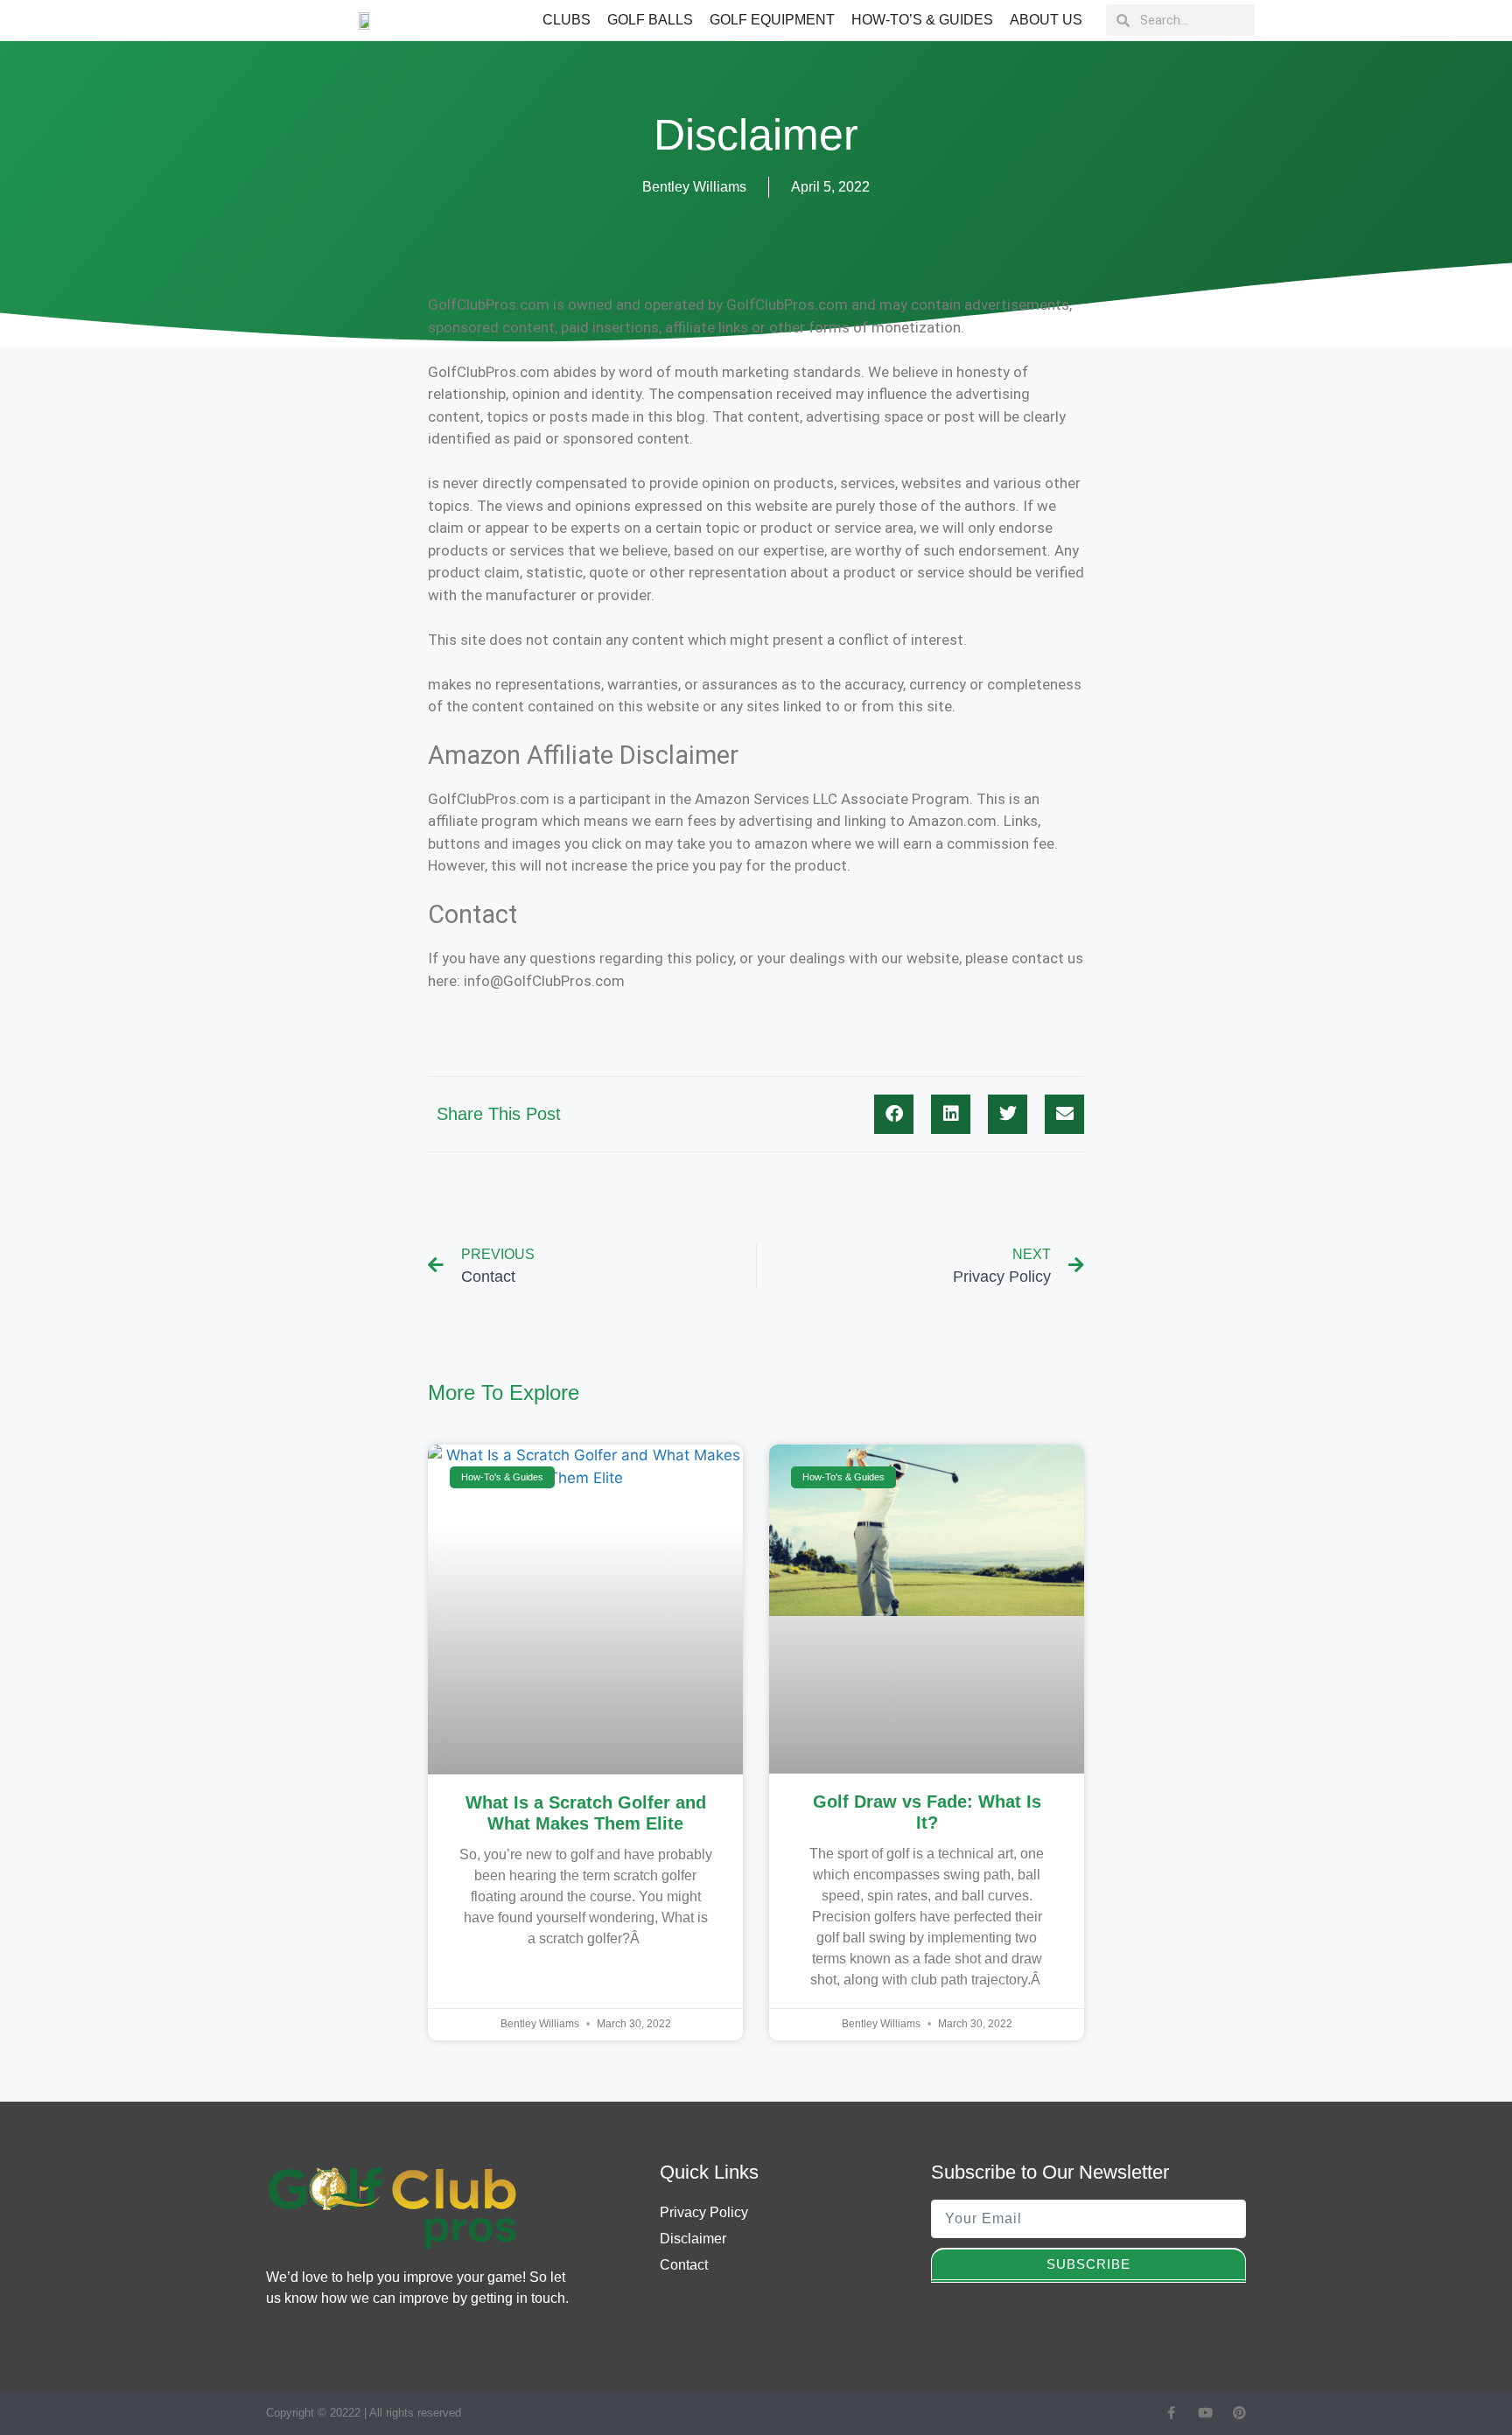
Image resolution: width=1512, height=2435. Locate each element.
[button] (894, 1114)
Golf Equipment (772, 20)
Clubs (567, 20)
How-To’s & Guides (922, 20)
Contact (684, 2265)
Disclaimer (693, 2239)
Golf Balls (650, 20)
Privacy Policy (704, 2212)
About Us (1046, 20)
